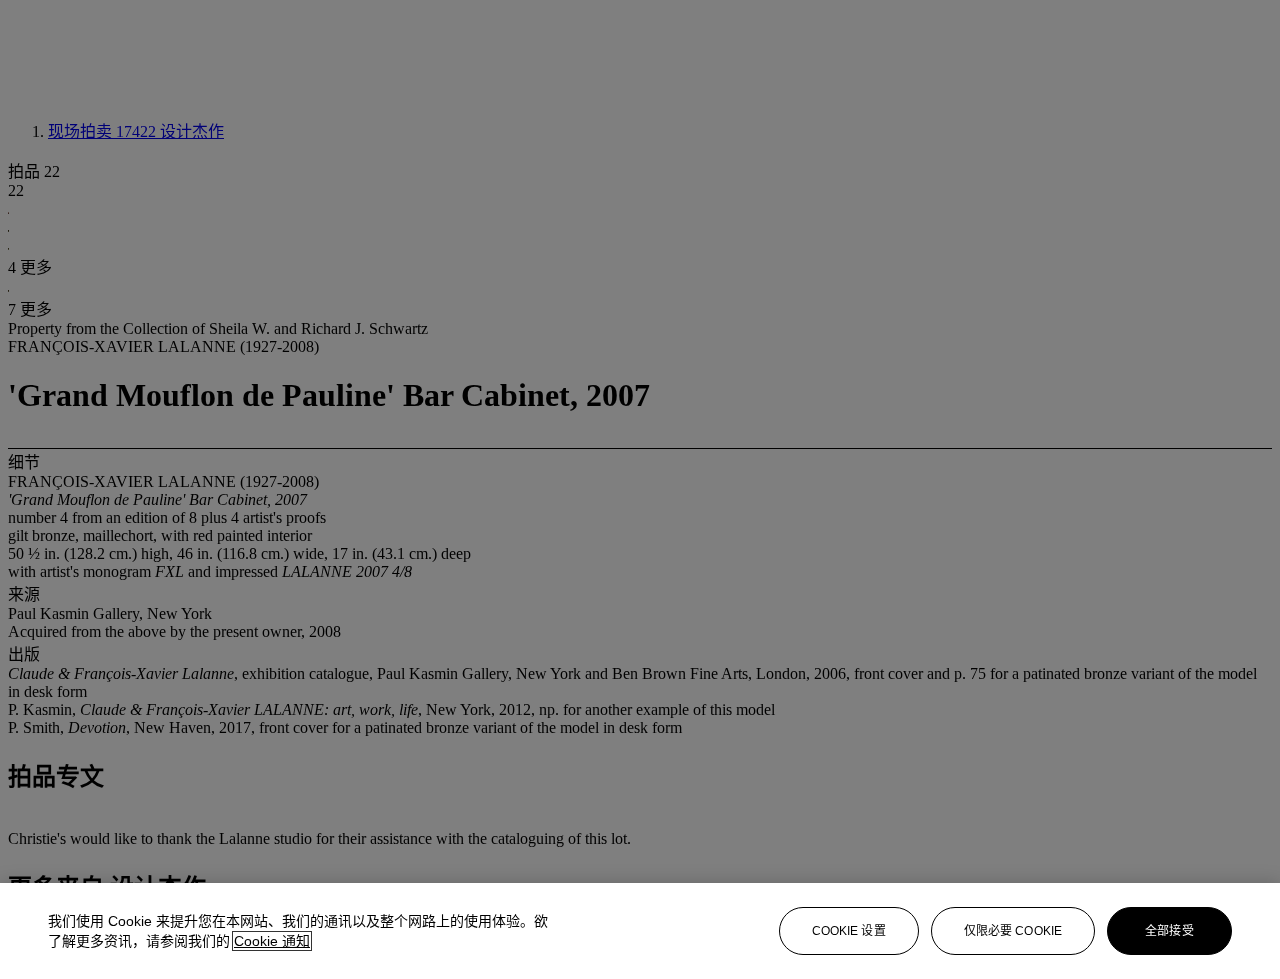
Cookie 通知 (272, 941)
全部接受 (1169, 931)
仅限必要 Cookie (1013, 931)
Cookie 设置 (849, 931)
